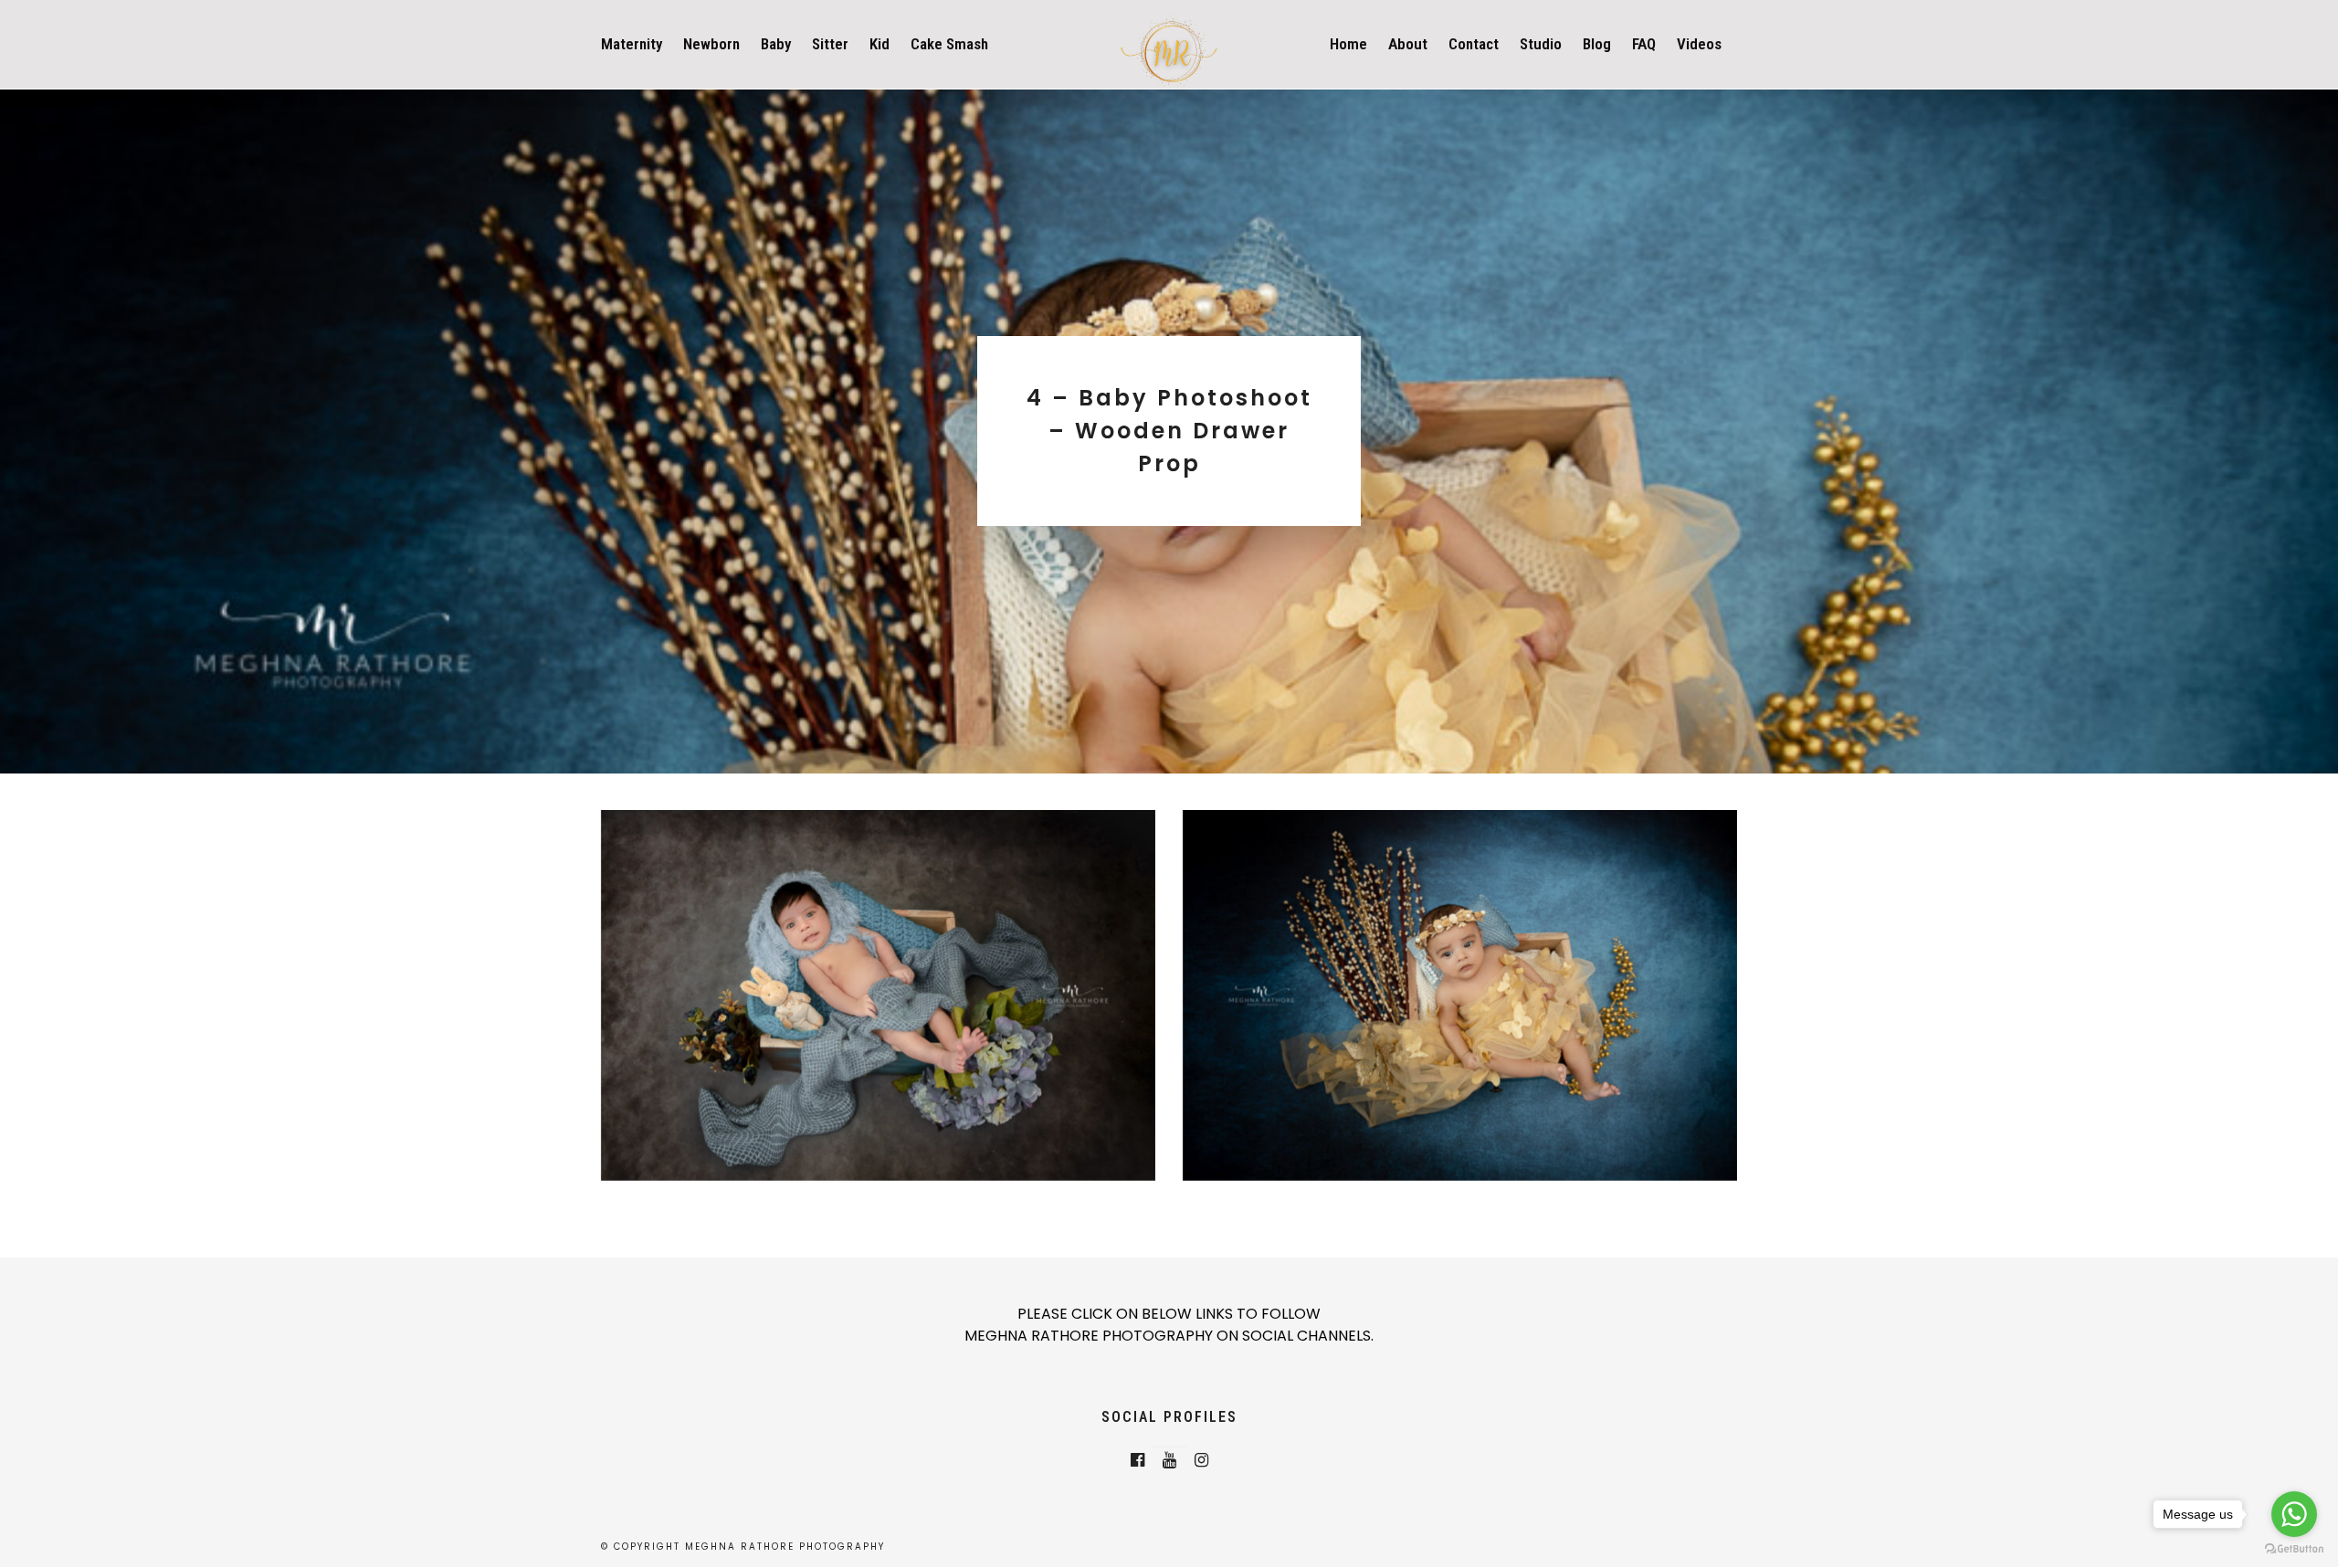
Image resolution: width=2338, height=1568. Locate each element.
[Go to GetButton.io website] (2294, 1549)
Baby (776, 44)
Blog (1597, 44)
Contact (1474, 44)
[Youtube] (1169, 1460)
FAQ (1644, 44)
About (1408, 44)
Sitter (830, 44)
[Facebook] (1137, 1460)
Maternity (632, 44)
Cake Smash (949, 44)
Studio (1541, 44)
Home (1348, 44)
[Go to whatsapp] (2294, 1514)
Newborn (711, 44)
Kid (879, 44)
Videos (1699, 44)
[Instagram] (1201, 1460)
